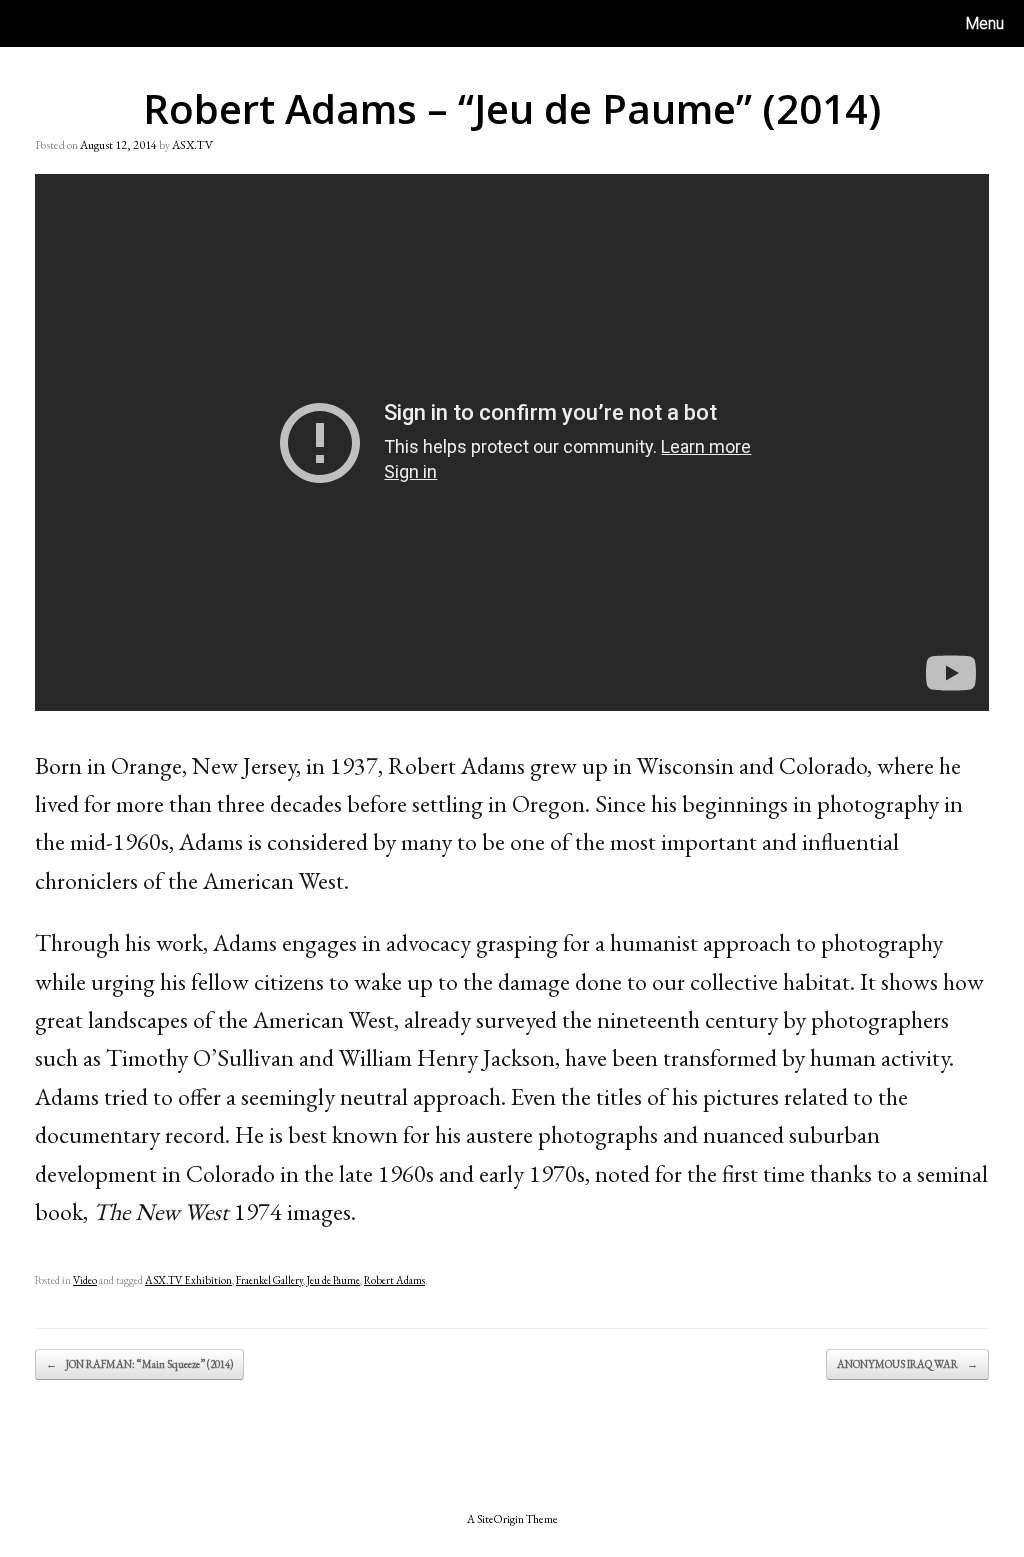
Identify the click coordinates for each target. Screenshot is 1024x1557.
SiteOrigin (500, 1518)
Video (85, 1280)
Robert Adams (394, 1280)
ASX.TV (192, 145)
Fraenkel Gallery (269, 1280)
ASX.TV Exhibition (188, 1280)
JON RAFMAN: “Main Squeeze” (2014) (139, 1364)
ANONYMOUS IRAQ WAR (907, 1364)
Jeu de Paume (333, 1280)
